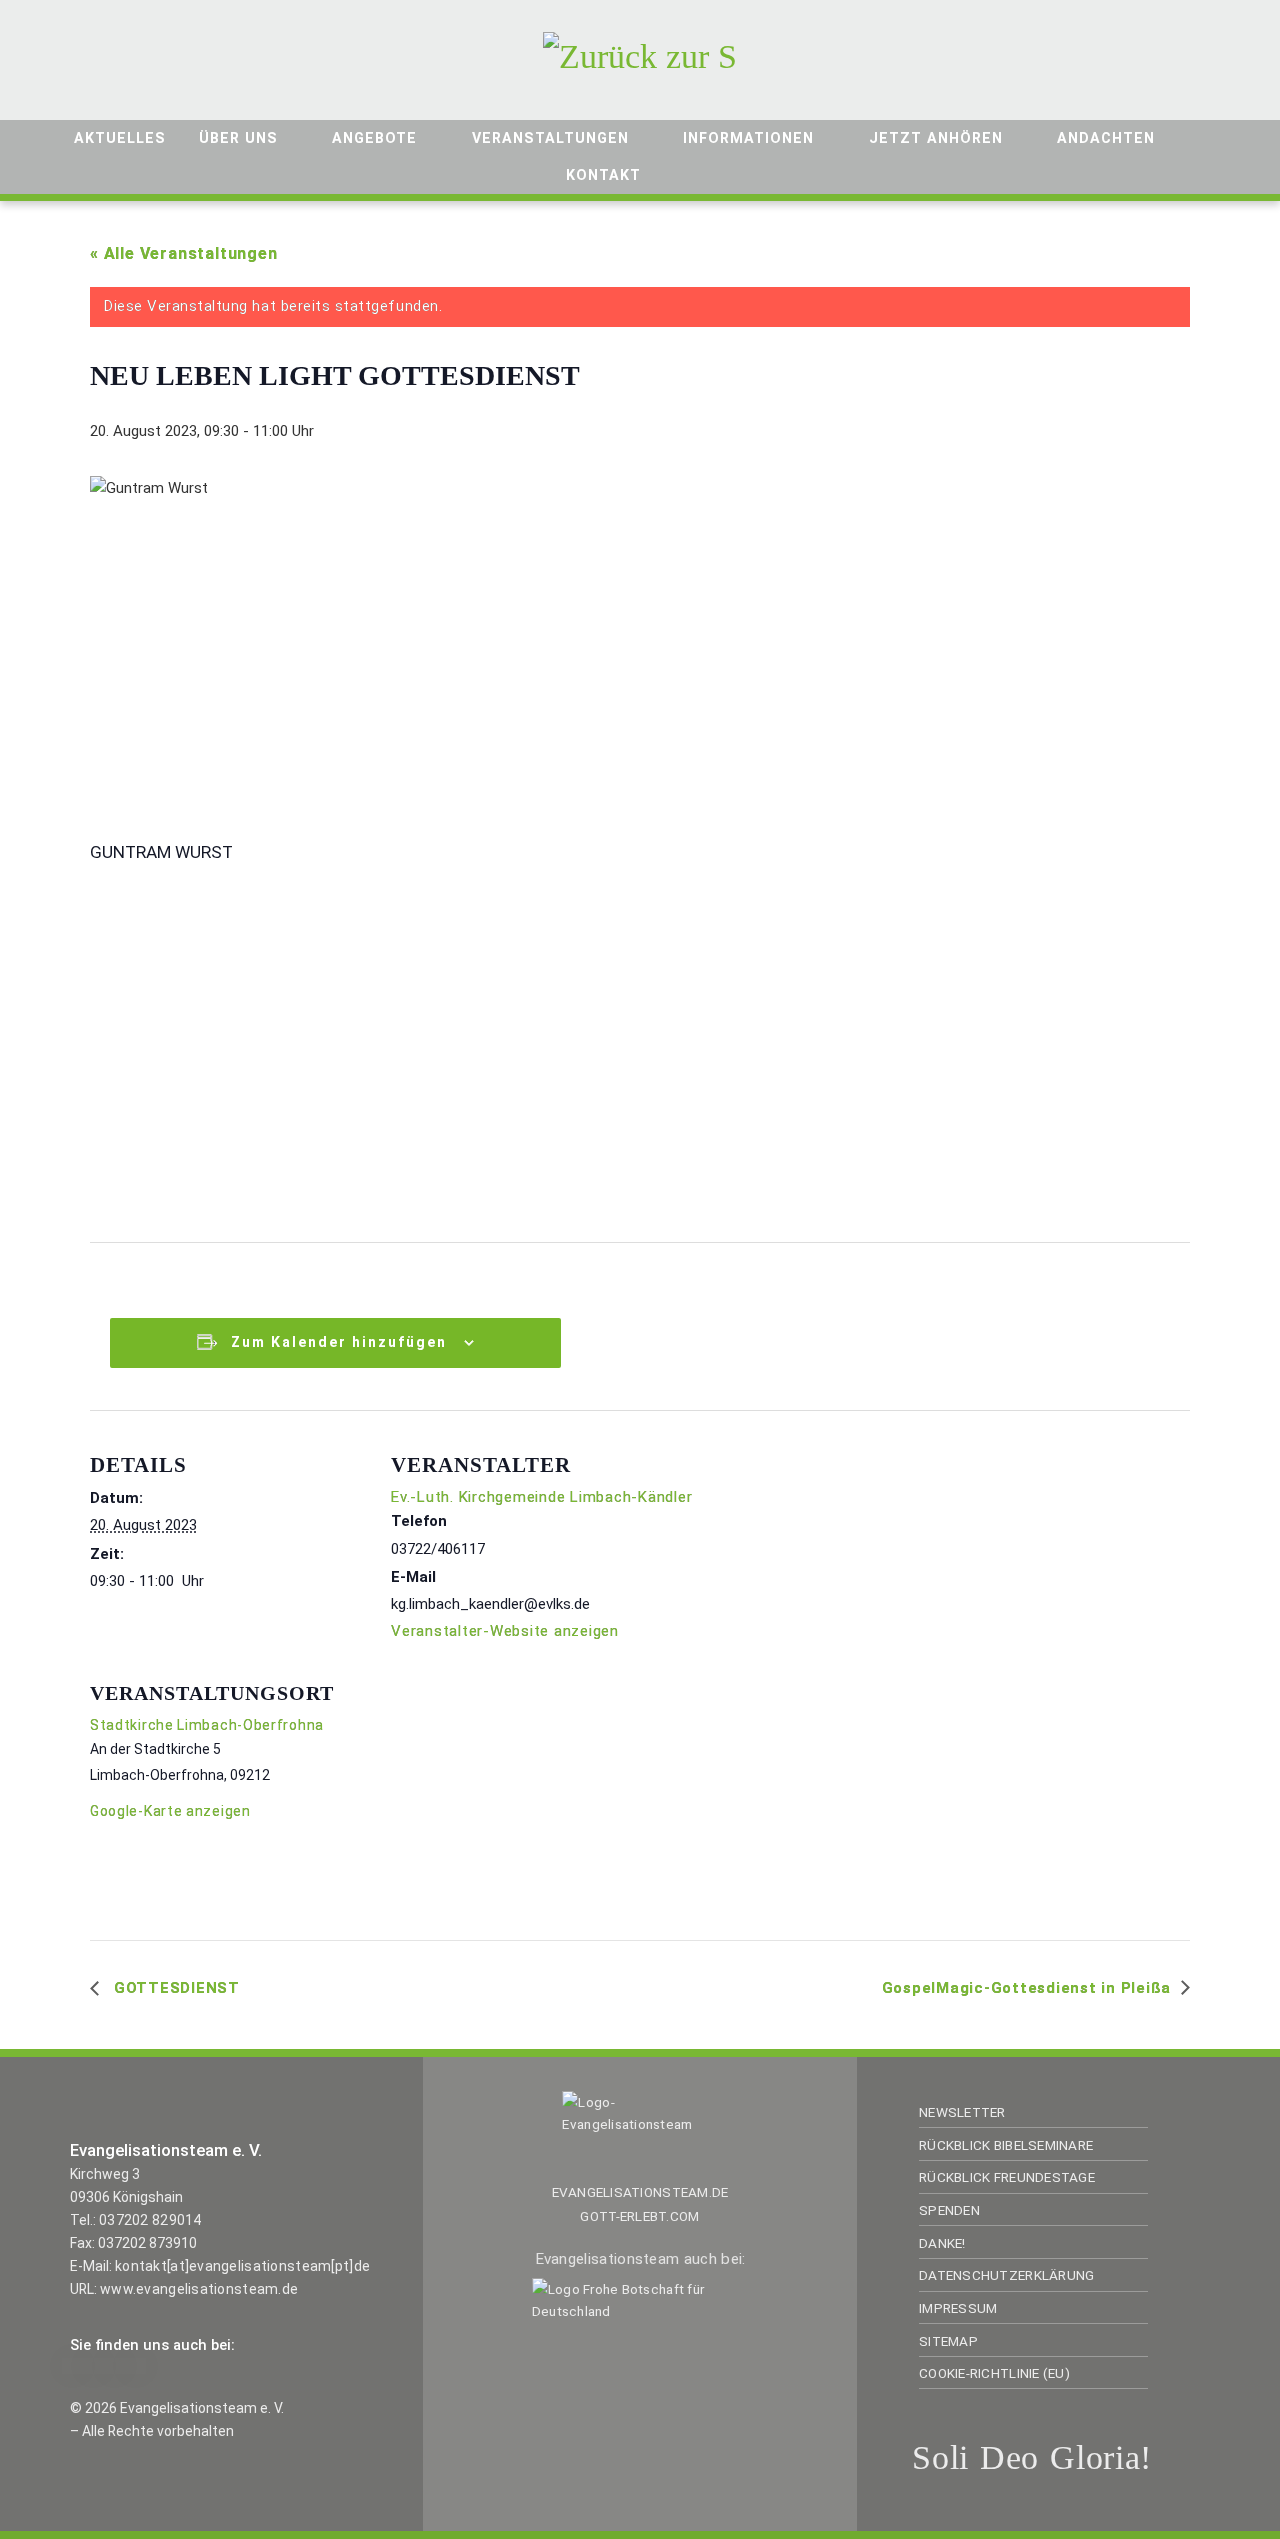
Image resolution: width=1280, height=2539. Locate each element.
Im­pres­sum (958, 2308)
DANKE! (942, 2243)
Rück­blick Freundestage (1007, 2177)
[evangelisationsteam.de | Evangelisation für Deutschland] (640, 53)
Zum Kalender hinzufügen (339, 1342)
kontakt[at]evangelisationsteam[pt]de (242, 2266)
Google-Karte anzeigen (170, 1811)
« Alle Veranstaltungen (184, 253)
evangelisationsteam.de (640, 2192)
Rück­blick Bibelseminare (1006, 2145)
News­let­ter (962, 2112)
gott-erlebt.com (639, 2216)
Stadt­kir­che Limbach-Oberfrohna (207, 1725)
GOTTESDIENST (174, 1988)
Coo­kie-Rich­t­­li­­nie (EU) (994, 2373)
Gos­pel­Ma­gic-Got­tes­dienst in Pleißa (1027, 1988)
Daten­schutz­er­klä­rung (1006, 2275)
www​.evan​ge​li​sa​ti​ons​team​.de (199, 2289)
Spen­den (949, 2210)
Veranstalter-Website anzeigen (505, 1631)
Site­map (948, 2341)
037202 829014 (150, 2220)
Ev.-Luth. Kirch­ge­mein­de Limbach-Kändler (541, 1497)
